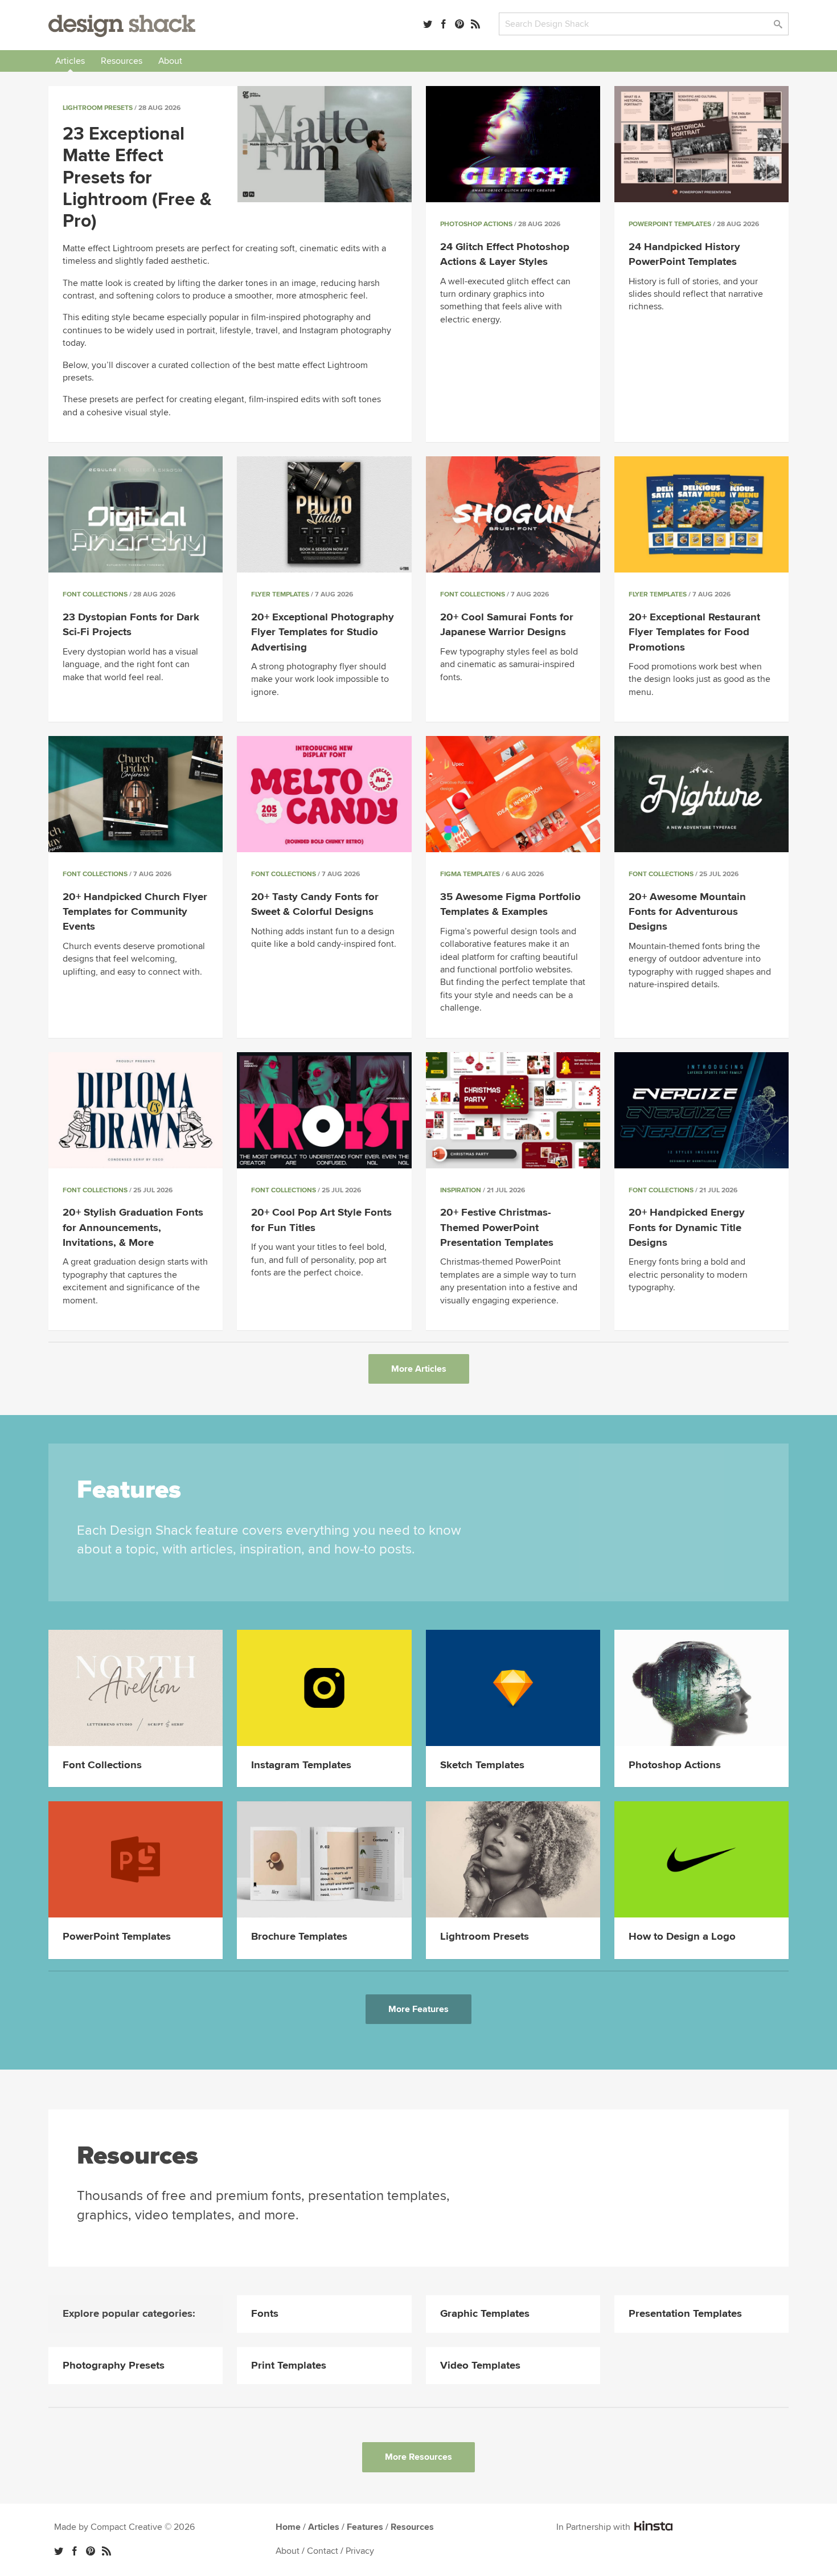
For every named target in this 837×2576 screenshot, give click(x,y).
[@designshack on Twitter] (428, 24)
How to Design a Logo (682, 1937)
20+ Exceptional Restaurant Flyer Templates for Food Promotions (694, 632)
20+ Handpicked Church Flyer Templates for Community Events (135, 912)
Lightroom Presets (98, 108)
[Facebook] (444, 24)
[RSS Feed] (475, 24)
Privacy (360, 2551)
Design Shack (122, 26)
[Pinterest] (459, 24)
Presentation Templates (685, 2314)
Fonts (265, 2314)
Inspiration (461, 1190)
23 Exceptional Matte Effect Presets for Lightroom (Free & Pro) (137, 178)
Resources (122, 61)
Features (365, 2527)
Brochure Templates (299, 1937)
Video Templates (480, 2366)
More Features (419, 2009)
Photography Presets (114, 2366)
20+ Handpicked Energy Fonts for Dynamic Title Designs (687, 1227)
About (170, 61)
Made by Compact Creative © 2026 (124, 2527)
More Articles (419, 1369)
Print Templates (289, 2366)
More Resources (419, 2457)
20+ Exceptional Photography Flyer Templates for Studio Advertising (323, 632)
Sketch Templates (482, 1765)
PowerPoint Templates (670, 224)
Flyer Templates (280, 594)
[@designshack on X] (59, 2551)
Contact (323, 2551)
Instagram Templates (301, 1765)
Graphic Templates (485, 2314)
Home (288, 2527)
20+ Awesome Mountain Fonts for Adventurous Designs (687, 912)
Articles (70, 61)
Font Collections (95, 594)
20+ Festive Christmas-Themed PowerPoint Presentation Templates (497, 1227)
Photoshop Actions (476, 224)
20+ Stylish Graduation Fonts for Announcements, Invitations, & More (133, 1227)
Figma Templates (470, 874)
